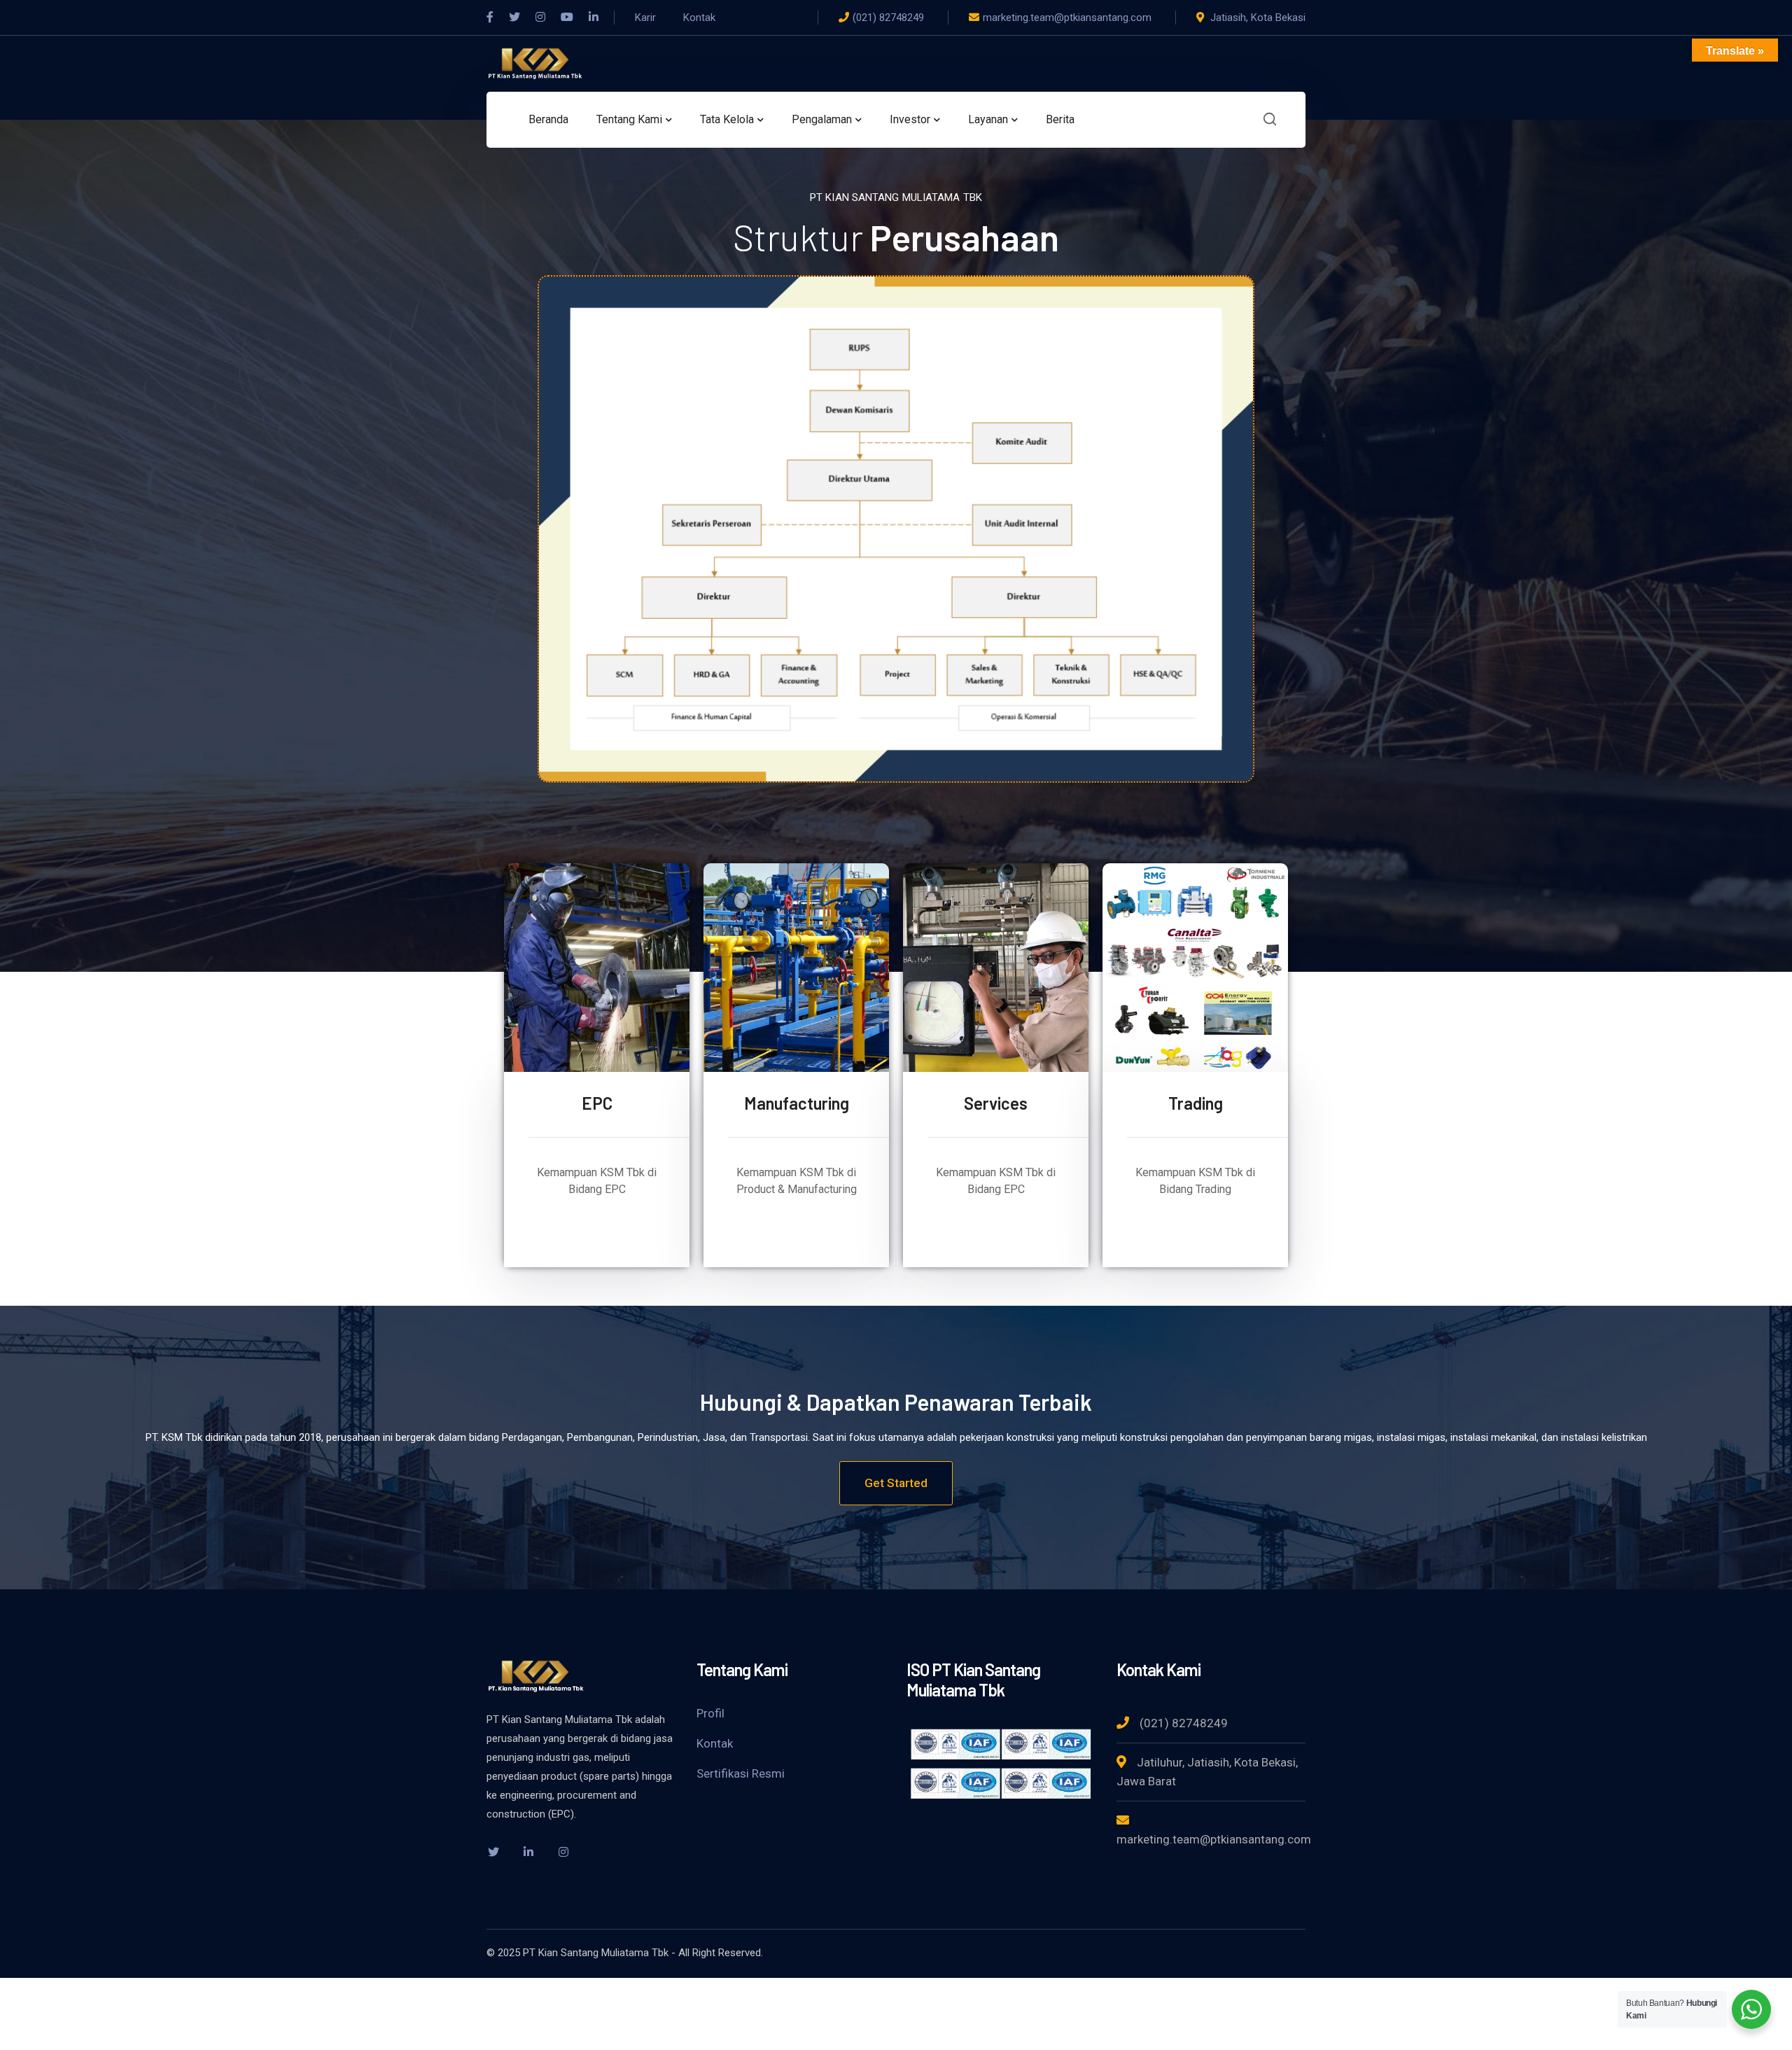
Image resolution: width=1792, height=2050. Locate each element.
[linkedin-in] (528, 1852)
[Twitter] (514, 18)
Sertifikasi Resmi (741, 1773)
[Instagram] (540, 18)
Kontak (715, 1743)
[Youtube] (567, 18)
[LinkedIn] (594, 18)
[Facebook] (490, 18)
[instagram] (563, 1852)
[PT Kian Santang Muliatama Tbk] (535, 63)
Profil (710, 1713)
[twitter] (493, 1852)
